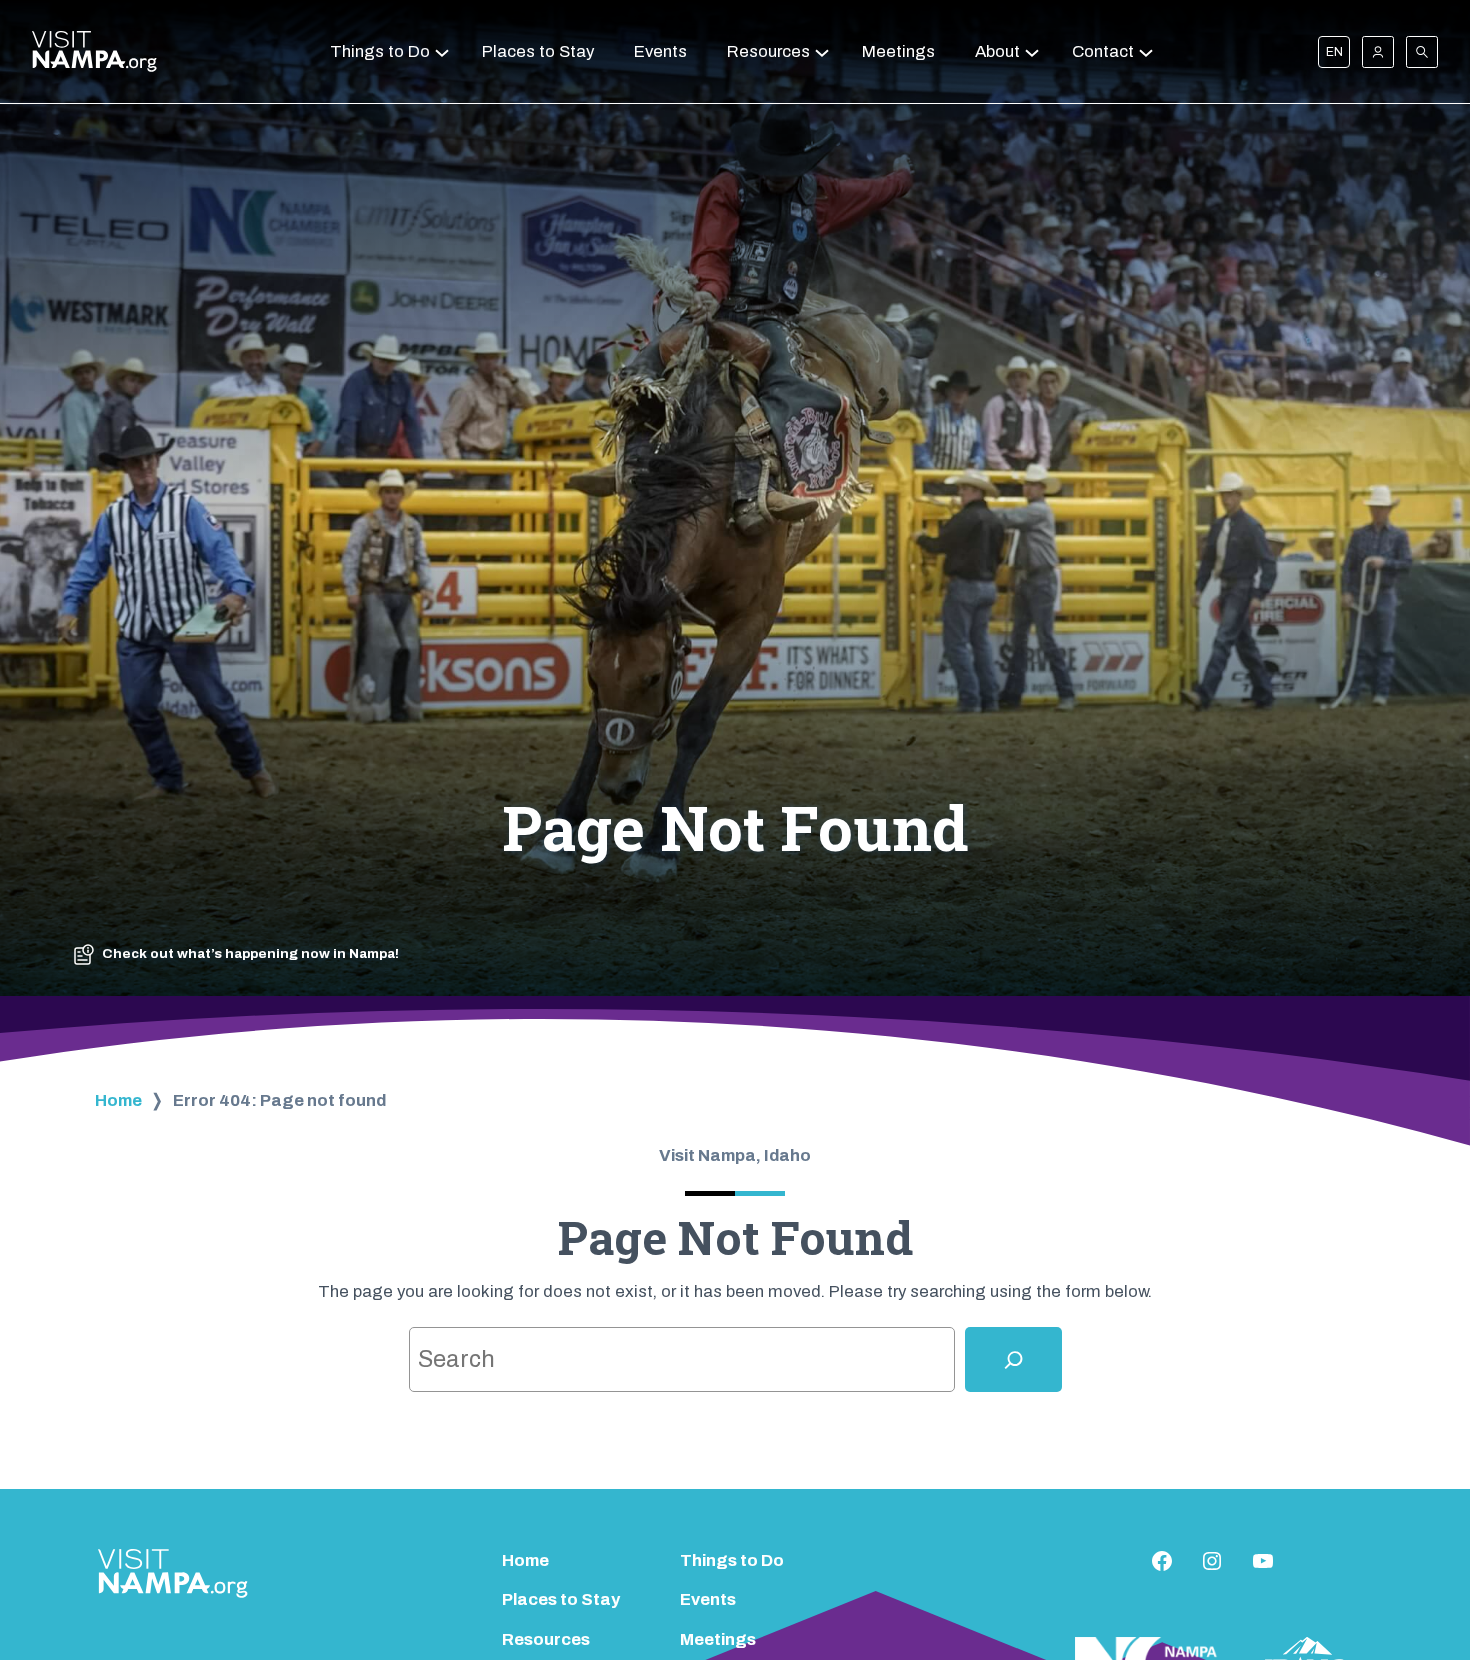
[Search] (1013, 1359)
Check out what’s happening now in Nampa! (250, 953)
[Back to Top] (1418, 1590)
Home (118, 1100)
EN (1334, 52)
